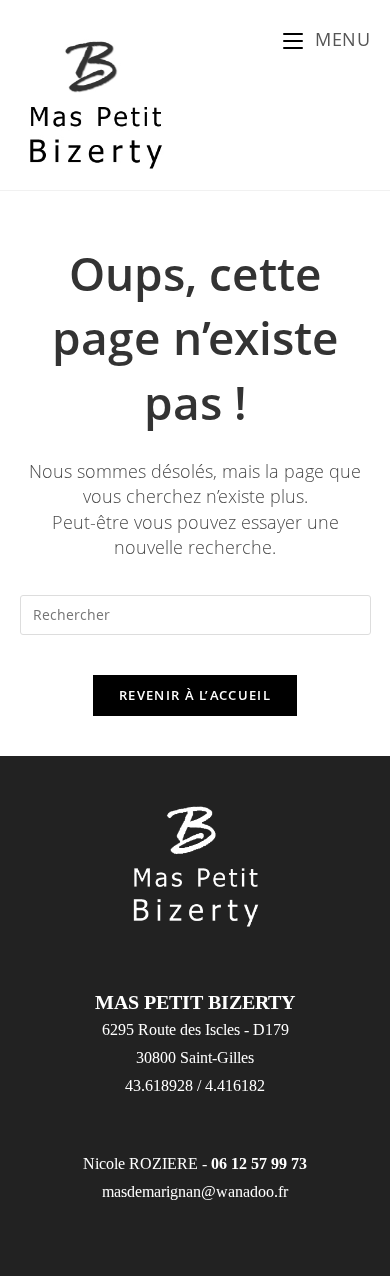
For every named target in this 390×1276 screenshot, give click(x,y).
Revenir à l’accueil (195, 695)
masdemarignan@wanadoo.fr (195, 1191)
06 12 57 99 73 (259, 1163)
